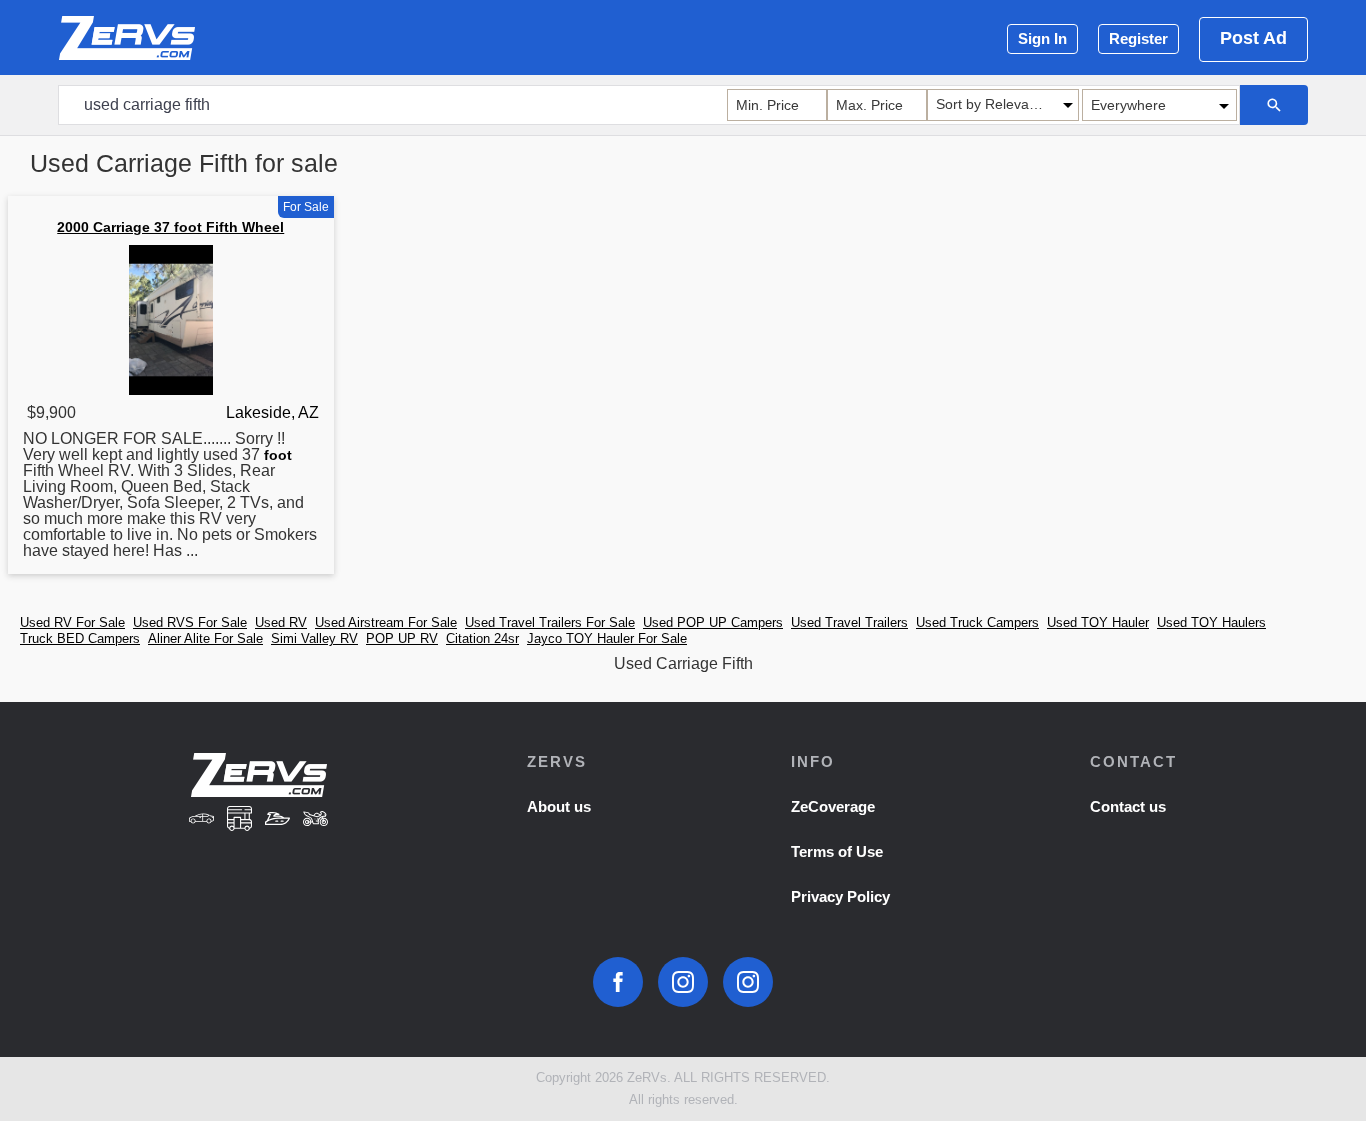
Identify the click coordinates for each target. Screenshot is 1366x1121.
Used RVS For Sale (190, 622)
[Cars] (202, 820)
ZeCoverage (833, 806)
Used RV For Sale (72, 622)
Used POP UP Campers (713, 622)
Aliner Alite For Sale (205, 638)
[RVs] (240, 820)
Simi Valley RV (314, 638)
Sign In (1042, 38)
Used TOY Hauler (1098, 622)
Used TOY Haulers (1211, 622)
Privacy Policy (840, 896)
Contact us (1128, 806)
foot (278, 455)
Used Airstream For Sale (386, 622)
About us (559, 806)
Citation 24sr (482, 638)
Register (1138, 38)
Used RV (281, 622)
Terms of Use (837, 851)
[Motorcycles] (315, 820)
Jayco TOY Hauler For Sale (607, 638)
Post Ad (1253, 38)
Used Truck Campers (977, 622)
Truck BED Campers (80, 638)
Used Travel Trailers (849, 622)
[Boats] (278, 820)
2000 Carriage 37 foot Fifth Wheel (170, 227)
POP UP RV (402, 638)
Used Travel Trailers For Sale (550, 622)
